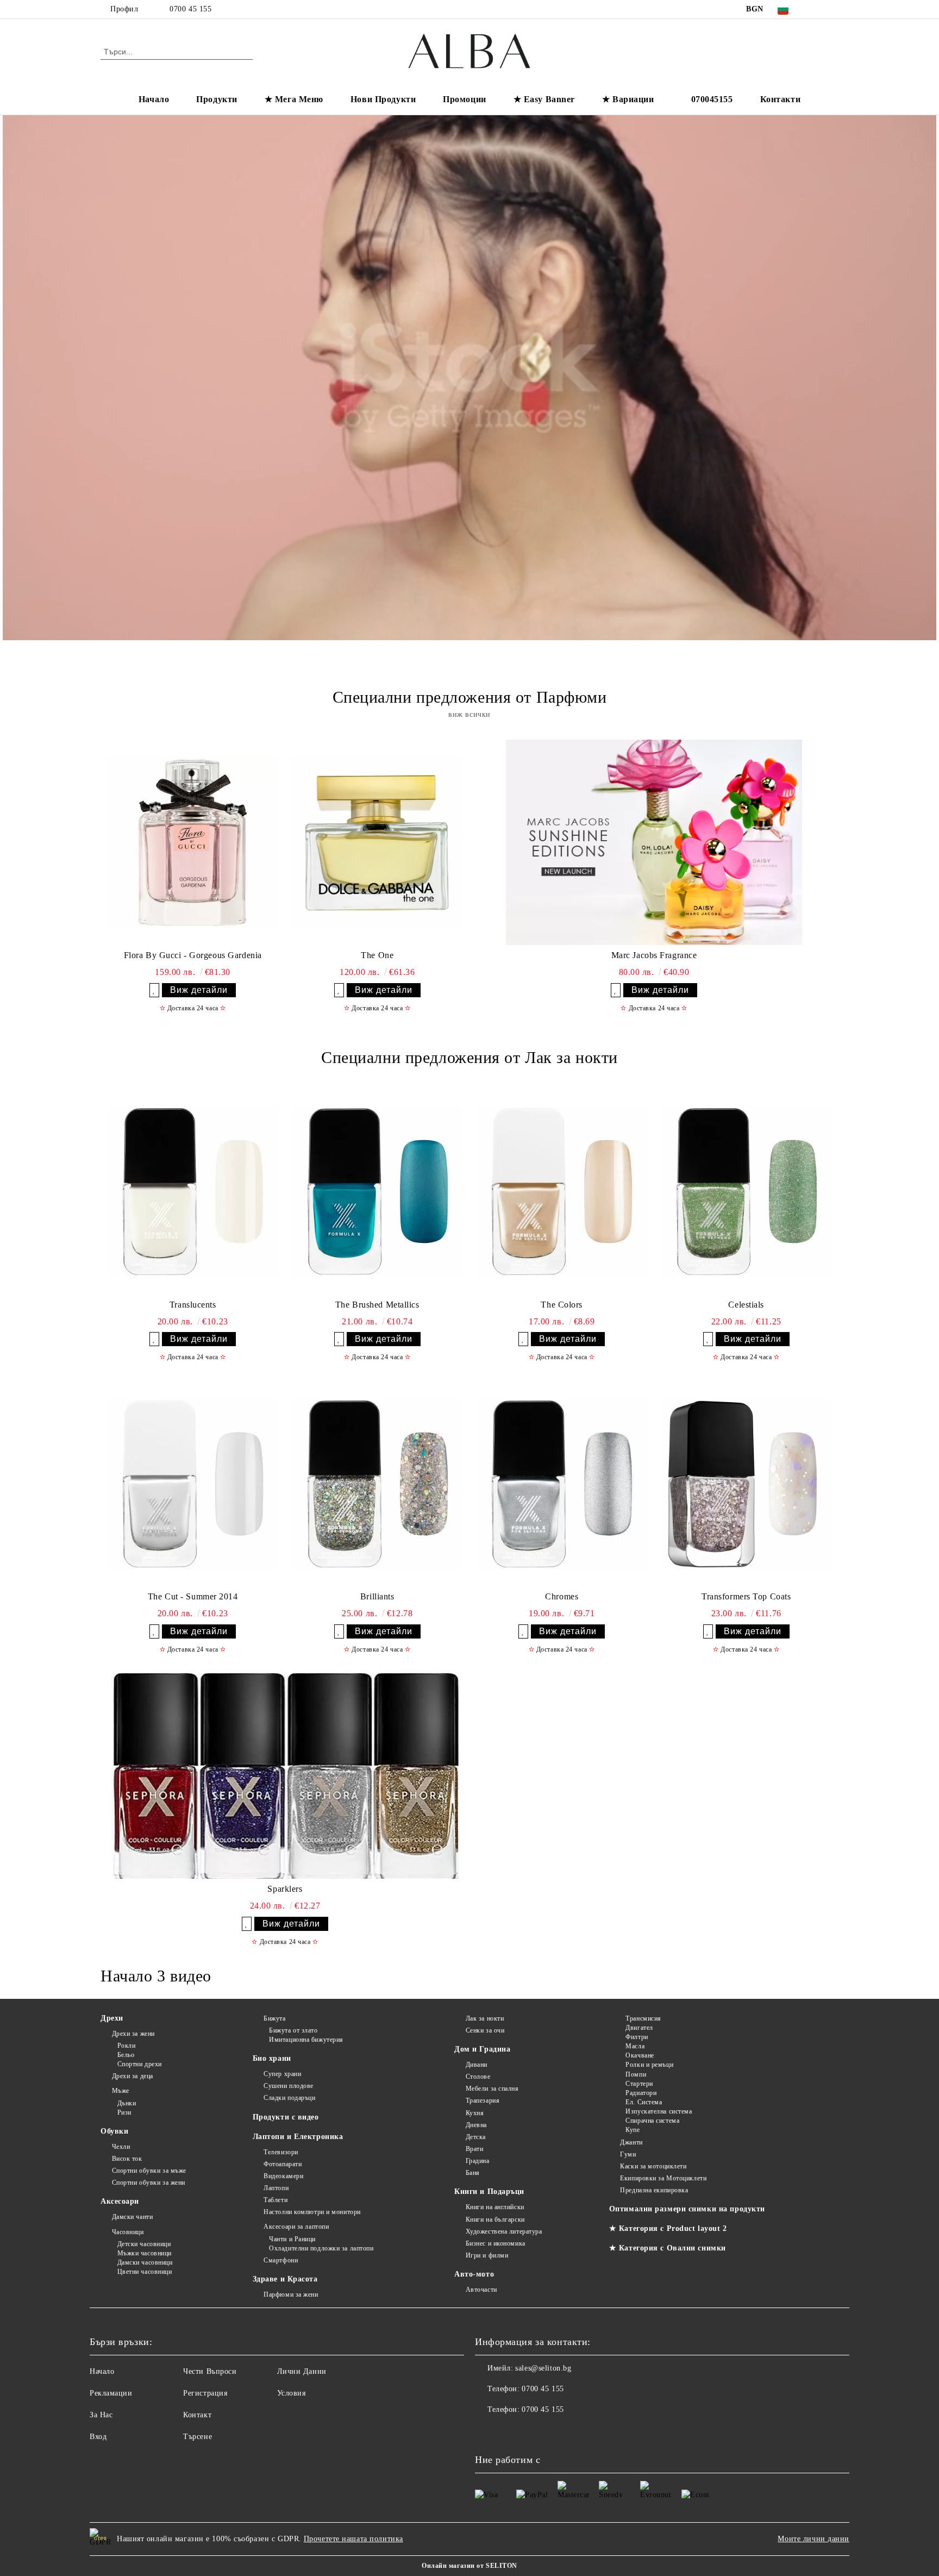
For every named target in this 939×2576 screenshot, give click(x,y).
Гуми (628, 2154)
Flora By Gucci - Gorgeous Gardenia (193, 955)
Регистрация (205, 2393)
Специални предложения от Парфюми (470, 697)
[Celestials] (746, 1192)
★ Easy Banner (544, 99)
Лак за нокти (485, 2018)
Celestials (746, 1305)
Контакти (780, 99)
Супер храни (282, 2074)
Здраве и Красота (285, 2279)
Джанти (631, 2142)
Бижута (274, 2018)
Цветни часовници (145, 2272)
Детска (476, 2137)
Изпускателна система (659, 2111)
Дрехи (112, 2018)
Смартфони (281, 2260)
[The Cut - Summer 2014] (193, 1484)
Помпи (636, 2074)
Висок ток (127, 2159)
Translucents (193, 1305)
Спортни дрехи (140, 2064)
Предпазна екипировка (654, 2190)
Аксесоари (120, 2201)
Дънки (127, 2103)
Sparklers (285, 1889)
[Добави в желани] (154, 990)
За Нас (101, 2415)
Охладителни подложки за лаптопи (321, 2248)
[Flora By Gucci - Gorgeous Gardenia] (193, 842)
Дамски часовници (145, 2262)
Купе (633, 2130)
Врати (474, 2149)
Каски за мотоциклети (653, 2166)
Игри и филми (487, 2255)
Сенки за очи (485, 2030)
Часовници (128, 2232)
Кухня (475, 2113)
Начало (154, 99)
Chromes (562, 1596)
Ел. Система (644, 2102)
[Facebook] (816, 9)
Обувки (114, 2131)
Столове (478, 2077)
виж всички (469, 714)
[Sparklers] (285, 1776)
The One (377, 955)
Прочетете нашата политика (353, 2539)
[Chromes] (562, 1484)
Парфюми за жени (291, 2294)
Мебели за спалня (492, 2089)
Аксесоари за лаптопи (296, 2227)
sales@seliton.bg (543, 2368)
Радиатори (641, 2093)
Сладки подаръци (289, 2098)
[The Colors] (562, 1192)
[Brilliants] (377, 1484)
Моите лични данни (813, 2539)
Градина (477, 2161)
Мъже (121, 2091)
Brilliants (377, 1596)
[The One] (377, 842)
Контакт (197, 2415)
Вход (98, 2437)
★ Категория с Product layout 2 (668, 2228)
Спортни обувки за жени (149, 2183)
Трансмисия (643, 2018)
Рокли (126, 2046)
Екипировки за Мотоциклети (663, 2178)
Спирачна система (652, 2121)
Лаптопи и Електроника (298, 2137)
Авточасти (481, 2290)
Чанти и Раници (292, 2239)
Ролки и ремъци (649, 2065)
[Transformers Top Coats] (746, 1484)
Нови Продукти (383, 99)
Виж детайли (199, 990)
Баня (473, 2173)
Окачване (640, 2055)
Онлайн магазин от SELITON (469, 2566)
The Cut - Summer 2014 (193, 1596)
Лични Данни (302, 2371)
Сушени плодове (289, 2086)
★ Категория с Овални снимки (668, 2248)
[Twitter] (832, 9)
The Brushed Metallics (377, 1305)
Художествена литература (504, 2231)
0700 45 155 (190, 9)
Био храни (272, 2058)
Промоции (464, 99)
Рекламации (111, 2393)
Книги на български (495, 2219)
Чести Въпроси (210, 2371)
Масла (635, 2046)
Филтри (637, 2037)
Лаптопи (276, 2188)
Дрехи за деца (133, 2076)
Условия (292, 2393)
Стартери (639, 2084)
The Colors (562, 1305)
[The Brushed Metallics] (377, 1192)
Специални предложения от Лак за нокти (469, 1057)
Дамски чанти (132, 2217)
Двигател (639, 2028)
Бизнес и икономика (496, 2243)
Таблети (276, 2200)
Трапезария (483, 2100)
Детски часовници (144, 2244)
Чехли (121, 2147)
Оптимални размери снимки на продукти (687, 2209)
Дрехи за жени (133, 2034)
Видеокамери (283, 2176)
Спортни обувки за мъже (149, 2171)
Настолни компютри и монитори (312, 2212)
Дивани (477, 2065)
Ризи (124, 2112)
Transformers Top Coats (746, 1596)
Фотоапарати (283, 2164)
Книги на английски (495, 2207)
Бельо (126, 2055)
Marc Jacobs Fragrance (654, 955)
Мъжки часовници (145, 2253)
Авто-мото (474, 2274)
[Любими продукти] (811, 51)
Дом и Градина (482, 2049)
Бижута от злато (293, 2030)
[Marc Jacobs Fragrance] (654, 842)
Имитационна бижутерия (306, 2040)
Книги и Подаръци (489, 2192)
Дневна (476, 2125)
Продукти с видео (286, 2117)
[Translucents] (193, 1192)
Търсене (198, 2437)
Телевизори (281, 2152)
